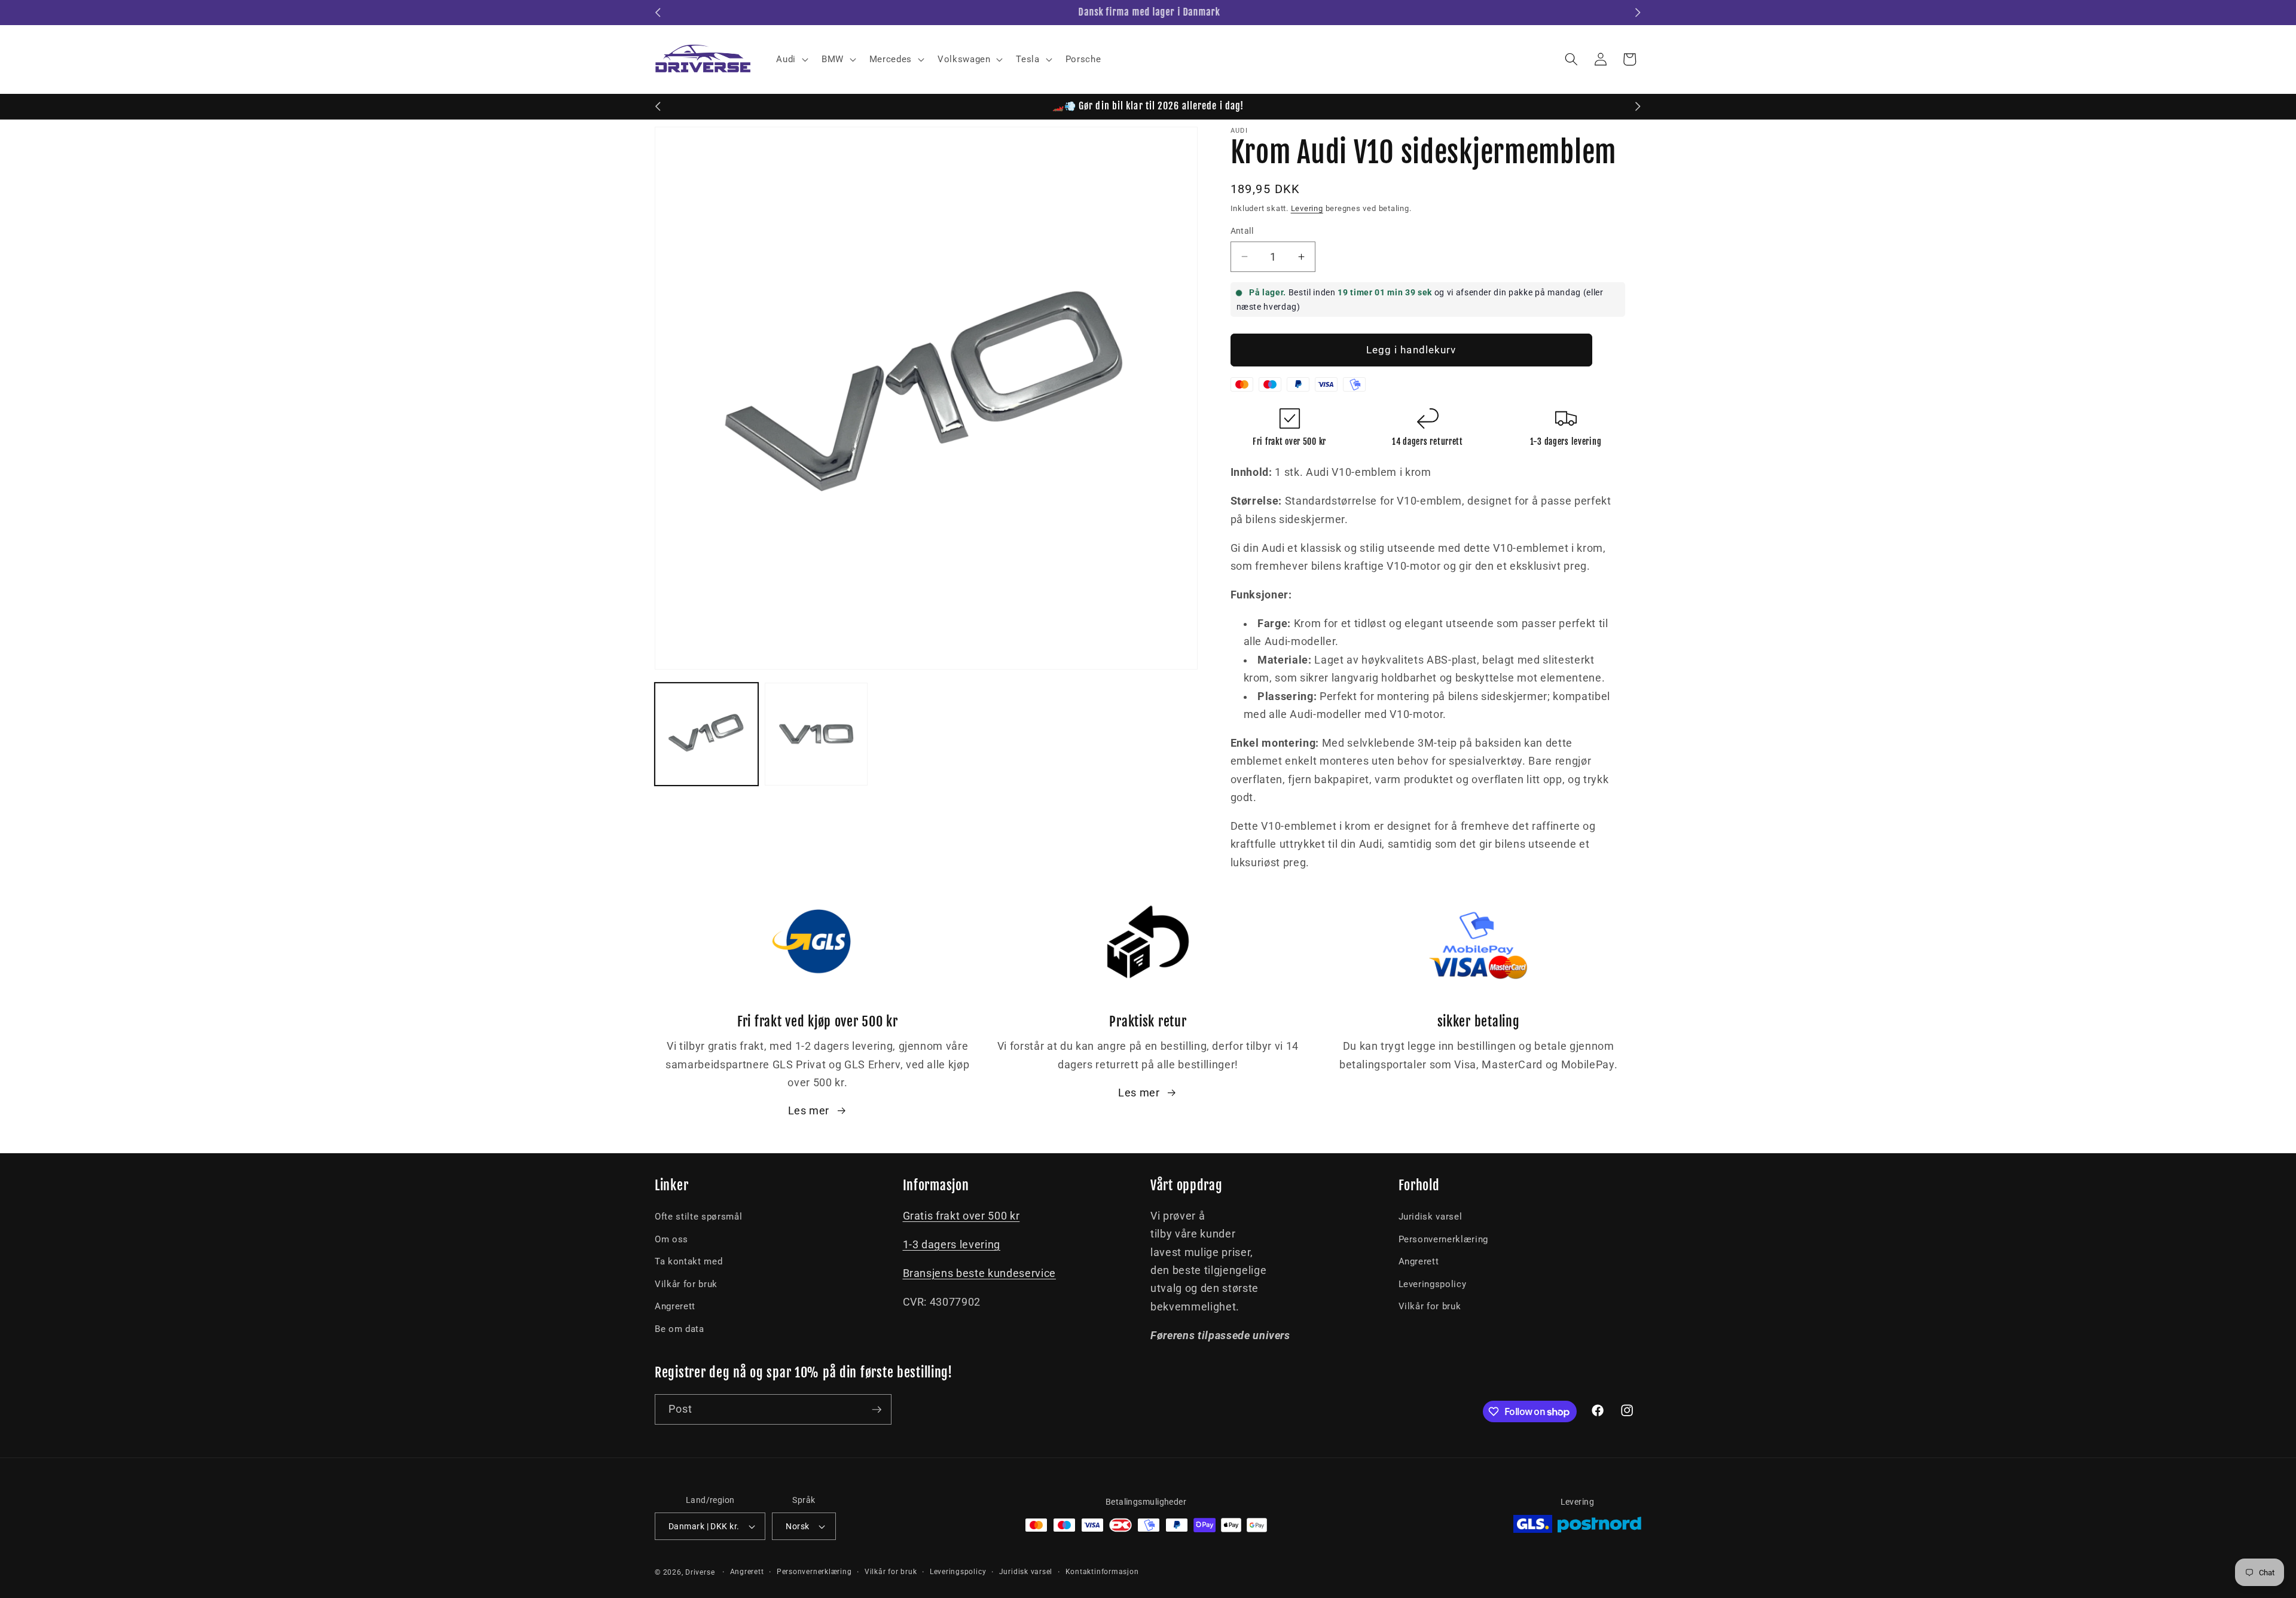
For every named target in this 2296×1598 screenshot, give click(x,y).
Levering (1307, 208)
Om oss (671, 1239)
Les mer (809, 1111)
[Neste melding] (1638, 13)
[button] (791, 59)
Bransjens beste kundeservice (979, 1273)
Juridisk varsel (1431, 1217)
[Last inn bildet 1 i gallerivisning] (706, 734)
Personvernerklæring (1444, 1239)
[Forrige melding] (658, 13)
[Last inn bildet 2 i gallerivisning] (816, 734)
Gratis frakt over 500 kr (961, 1216)
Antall (1242, 231)
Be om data (680, 1329)
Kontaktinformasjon (1102, 1572)
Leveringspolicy (1433, 1284)
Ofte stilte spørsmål (698, 1217)
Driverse (700, 1572)
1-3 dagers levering (952, 1245)
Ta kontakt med (689, 1261)
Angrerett (675, 1306)
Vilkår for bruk (686, 1284)
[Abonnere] (877, 1410)
